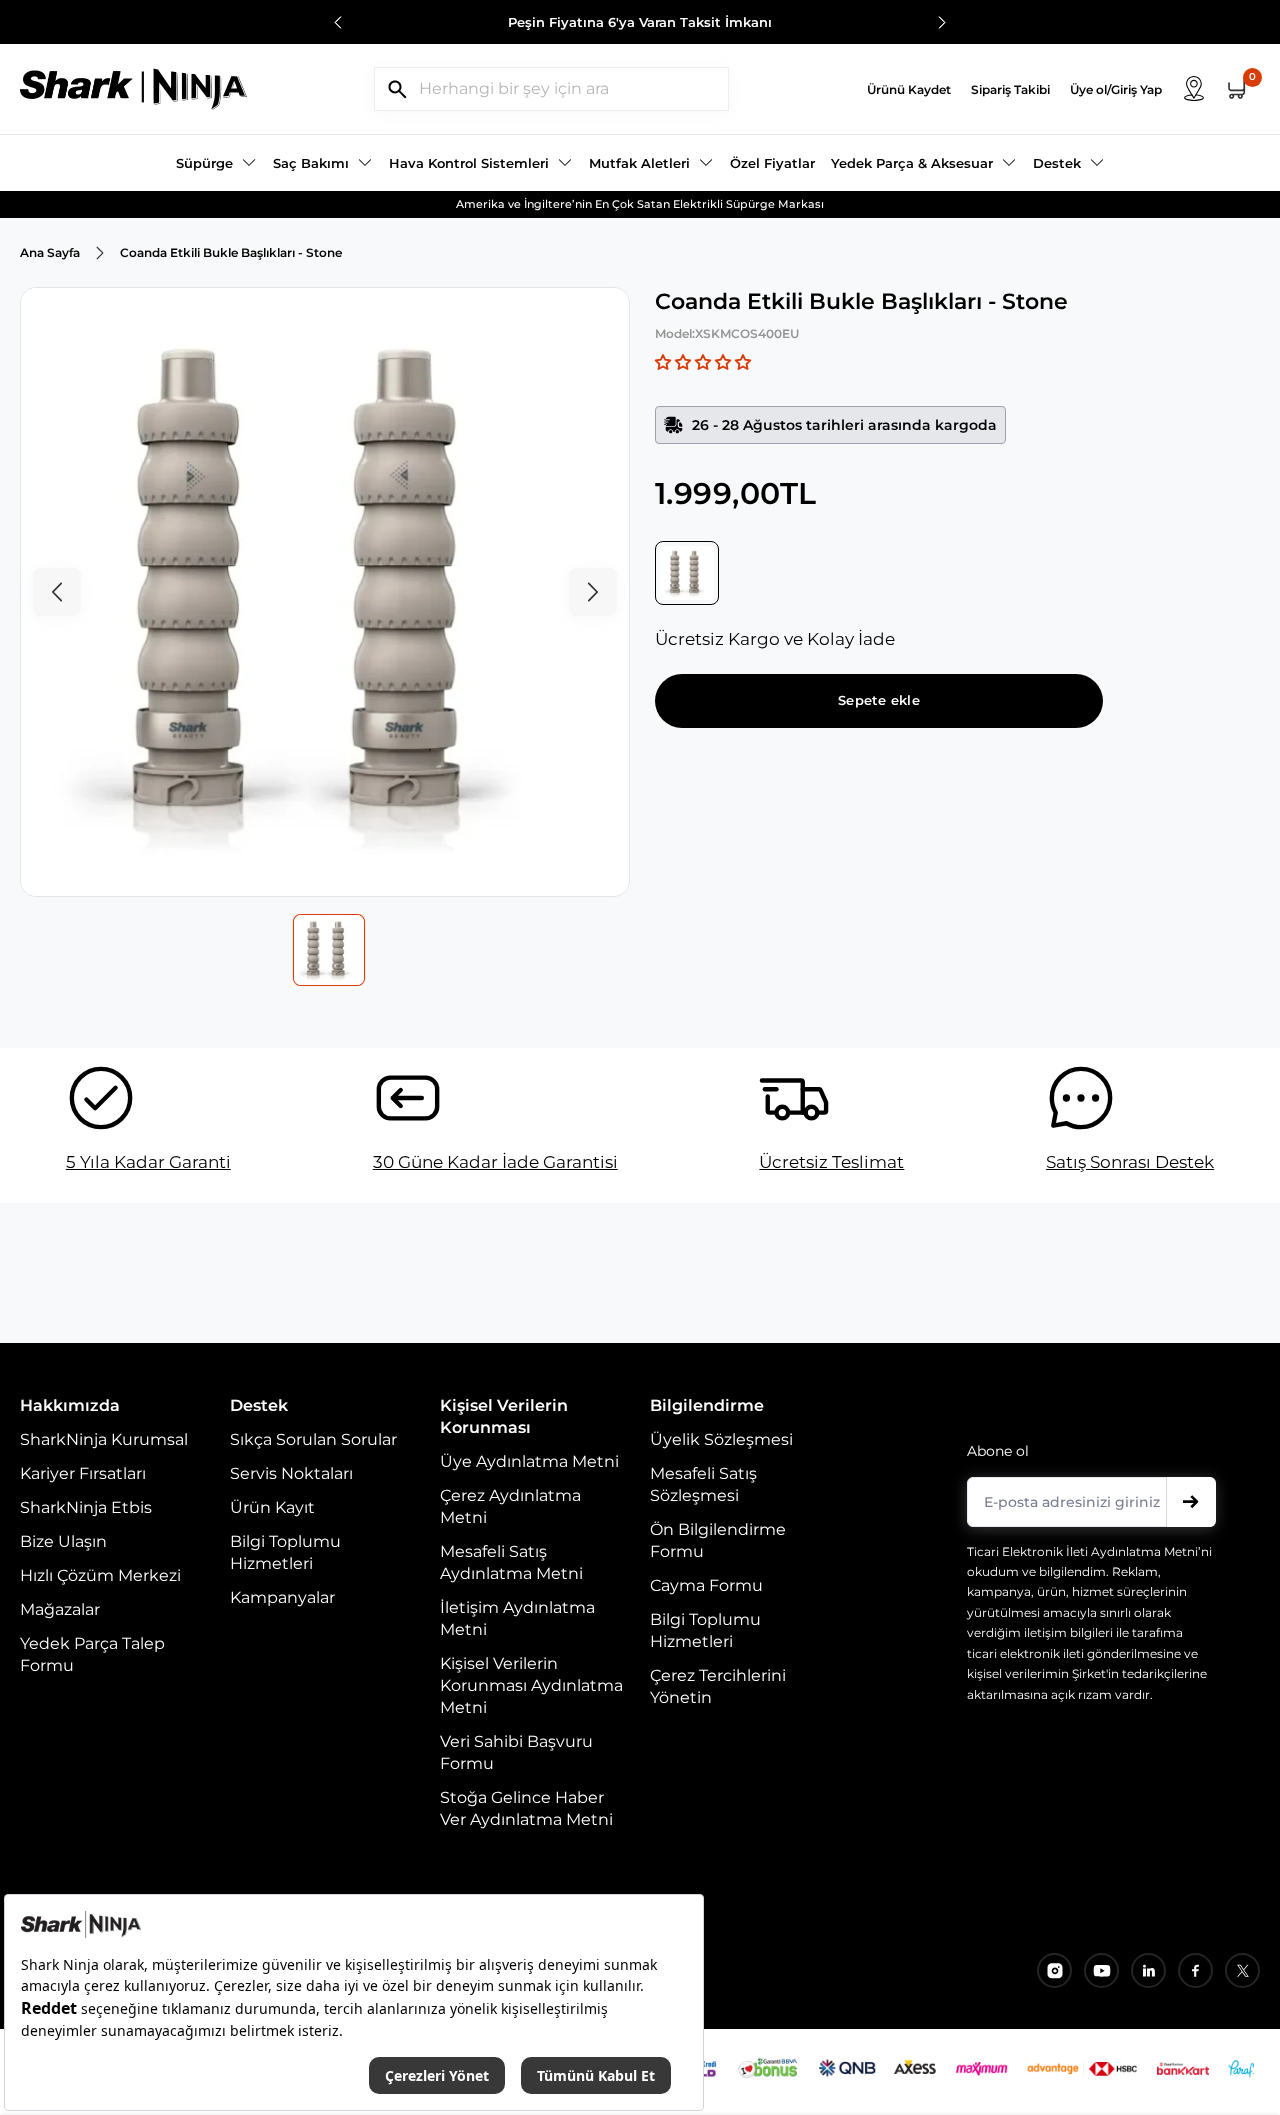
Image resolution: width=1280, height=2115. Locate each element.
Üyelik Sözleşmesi (721, 1439)
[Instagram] (1054, 1970)
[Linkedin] (1148, 1970)
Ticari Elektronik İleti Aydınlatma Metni (1082, 1551)
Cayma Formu (706, 1585)
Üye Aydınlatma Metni (529, 1461)
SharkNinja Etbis (86, 1507)
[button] (703, 362)
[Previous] (57, 592)
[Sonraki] (942, 23)
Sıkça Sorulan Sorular (313, 1439)
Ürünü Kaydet (909, 89)
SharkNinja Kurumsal (104, 1439)
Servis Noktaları (291, 1473)
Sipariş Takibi (1010, 89)
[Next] (593, 592)
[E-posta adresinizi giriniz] (1191, 1502)
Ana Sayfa (50, 252)
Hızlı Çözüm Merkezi (100, 1575)
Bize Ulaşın (63, 1541)
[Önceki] (338, 23)
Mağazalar (60, 1609)
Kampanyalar (282, 1597)
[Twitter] (1242, 1970)
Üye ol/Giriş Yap (1116, 89)
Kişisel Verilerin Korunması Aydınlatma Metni (531, 1685)
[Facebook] (1195, 1970)
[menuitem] (216, 163)
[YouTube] (1101, 1970)
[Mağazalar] (1194, 89)
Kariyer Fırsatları (83, 1473)
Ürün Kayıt (272, 1507)
